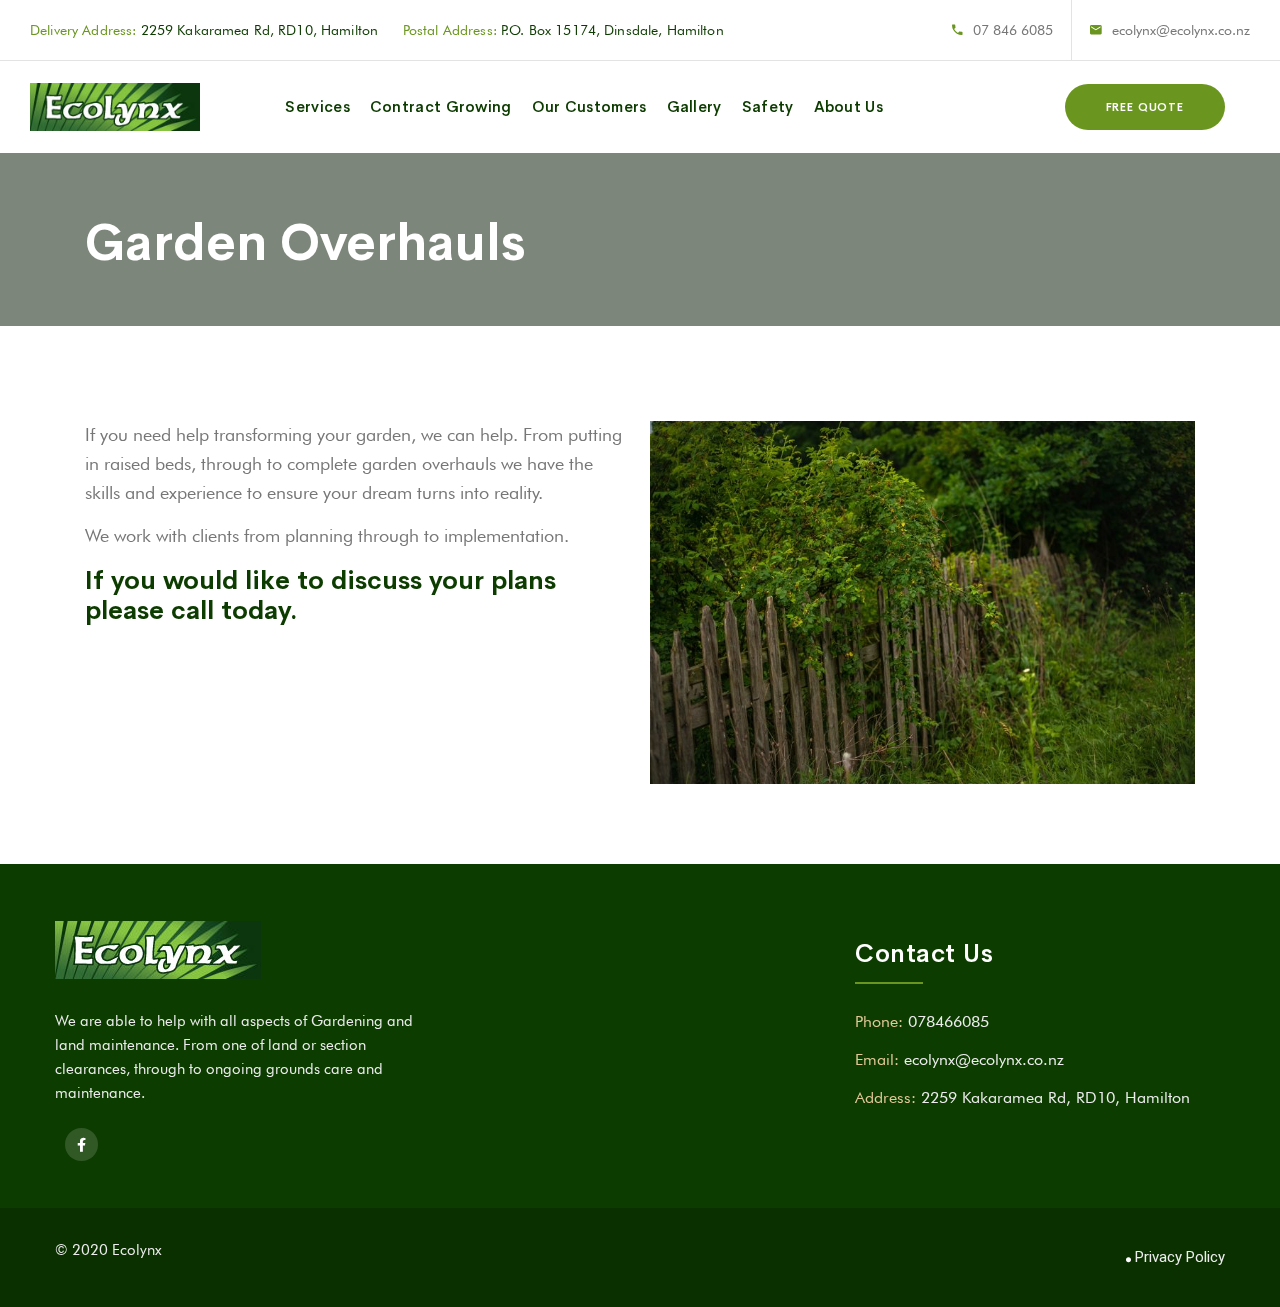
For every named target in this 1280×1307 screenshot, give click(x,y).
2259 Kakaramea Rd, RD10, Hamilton (1055, 1097)
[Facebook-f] (81, 1144)
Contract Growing (441, 106)
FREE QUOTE (1145, 107)
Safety (768, 106)
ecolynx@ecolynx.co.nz (1181, 30)
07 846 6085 (1013, 30)
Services (317, 106)
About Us (848, 106)
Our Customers (589, 106)
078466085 (948, 1021)
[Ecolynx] (115, 107)
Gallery (694, 106)
